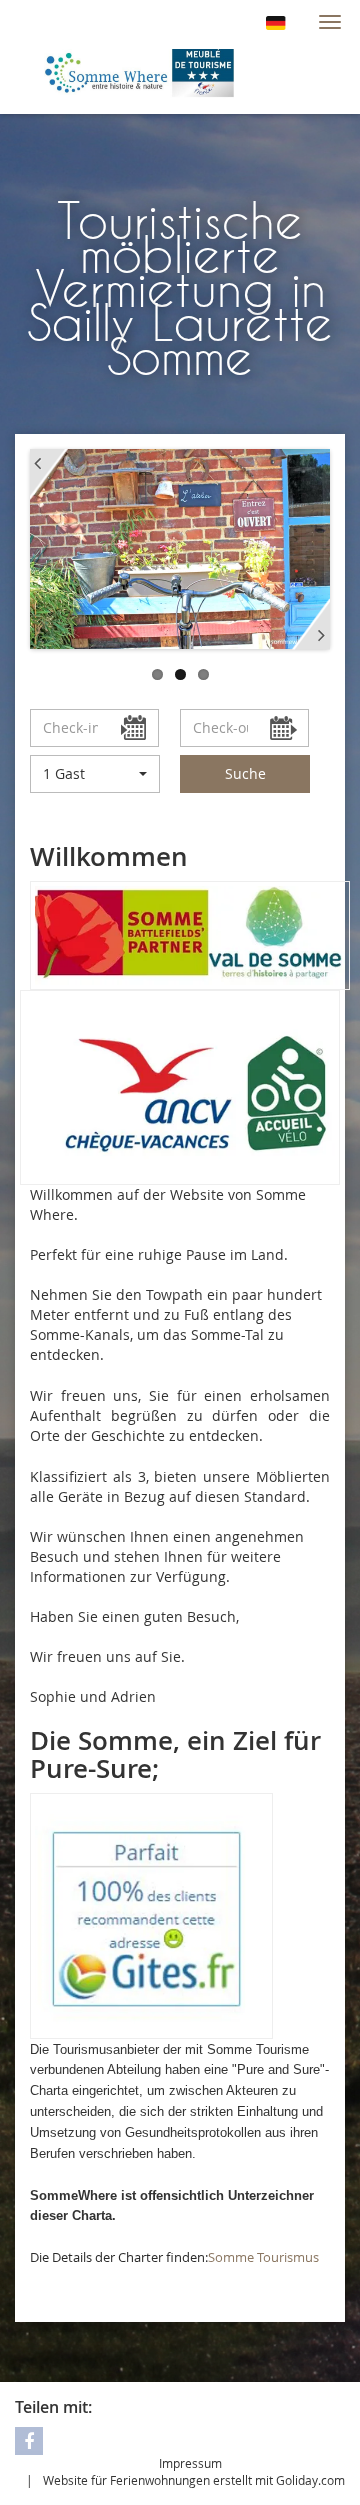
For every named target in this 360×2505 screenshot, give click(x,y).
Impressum (190, 2463)
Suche (245, 773)
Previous (49, 475)
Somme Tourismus (263, 2257)
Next (311, 625)
